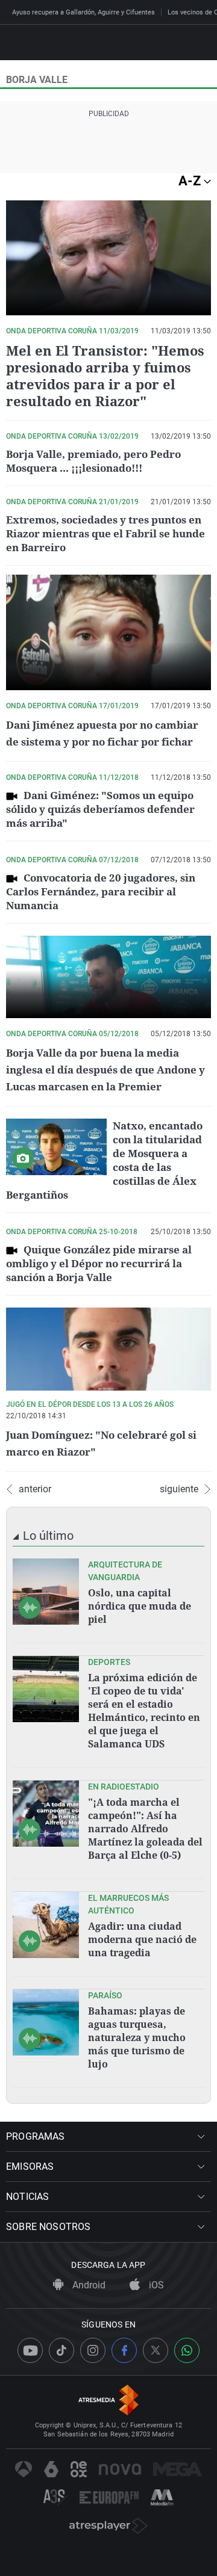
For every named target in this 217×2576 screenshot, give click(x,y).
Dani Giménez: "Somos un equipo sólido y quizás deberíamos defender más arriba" (100, 809)
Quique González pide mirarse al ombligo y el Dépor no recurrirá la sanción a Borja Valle (99, 1263)
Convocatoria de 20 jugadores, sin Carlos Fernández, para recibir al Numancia (101, 891)
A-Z (191, 181)
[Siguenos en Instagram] (93, 2350)
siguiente (179, 1489)
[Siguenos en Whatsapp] (187, 2350)
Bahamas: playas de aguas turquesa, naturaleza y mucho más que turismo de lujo (137, 2037)
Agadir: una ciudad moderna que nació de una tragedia (142, 1939)
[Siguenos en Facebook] (124, 2350)
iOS (155, 2285)
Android (88, 2285)
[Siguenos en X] (156, 2350)
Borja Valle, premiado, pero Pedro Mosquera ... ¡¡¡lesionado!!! (93, 461)
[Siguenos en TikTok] (61, 2350)
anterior (35, 1489)
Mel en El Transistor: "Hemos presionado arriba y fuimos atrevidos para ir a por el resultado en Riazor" (105, 375)
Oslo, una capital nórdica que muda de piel (140, 1606)
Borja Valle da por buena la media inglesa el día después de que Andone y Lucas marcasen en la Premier (105, 1070)
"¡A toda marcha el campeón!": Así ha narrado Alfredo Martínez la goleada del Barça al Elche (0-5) (145, 1829)
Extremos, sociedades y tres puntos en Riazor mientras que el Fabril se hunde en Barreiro (105, 533)
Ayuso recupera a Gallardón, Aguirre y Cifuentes (83, 12)
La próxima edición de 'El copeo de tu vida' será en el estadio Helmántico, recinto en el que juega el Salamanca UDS (144, 1711)
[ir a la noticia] (46, 1592)
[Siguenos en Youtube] (30, 2350)
